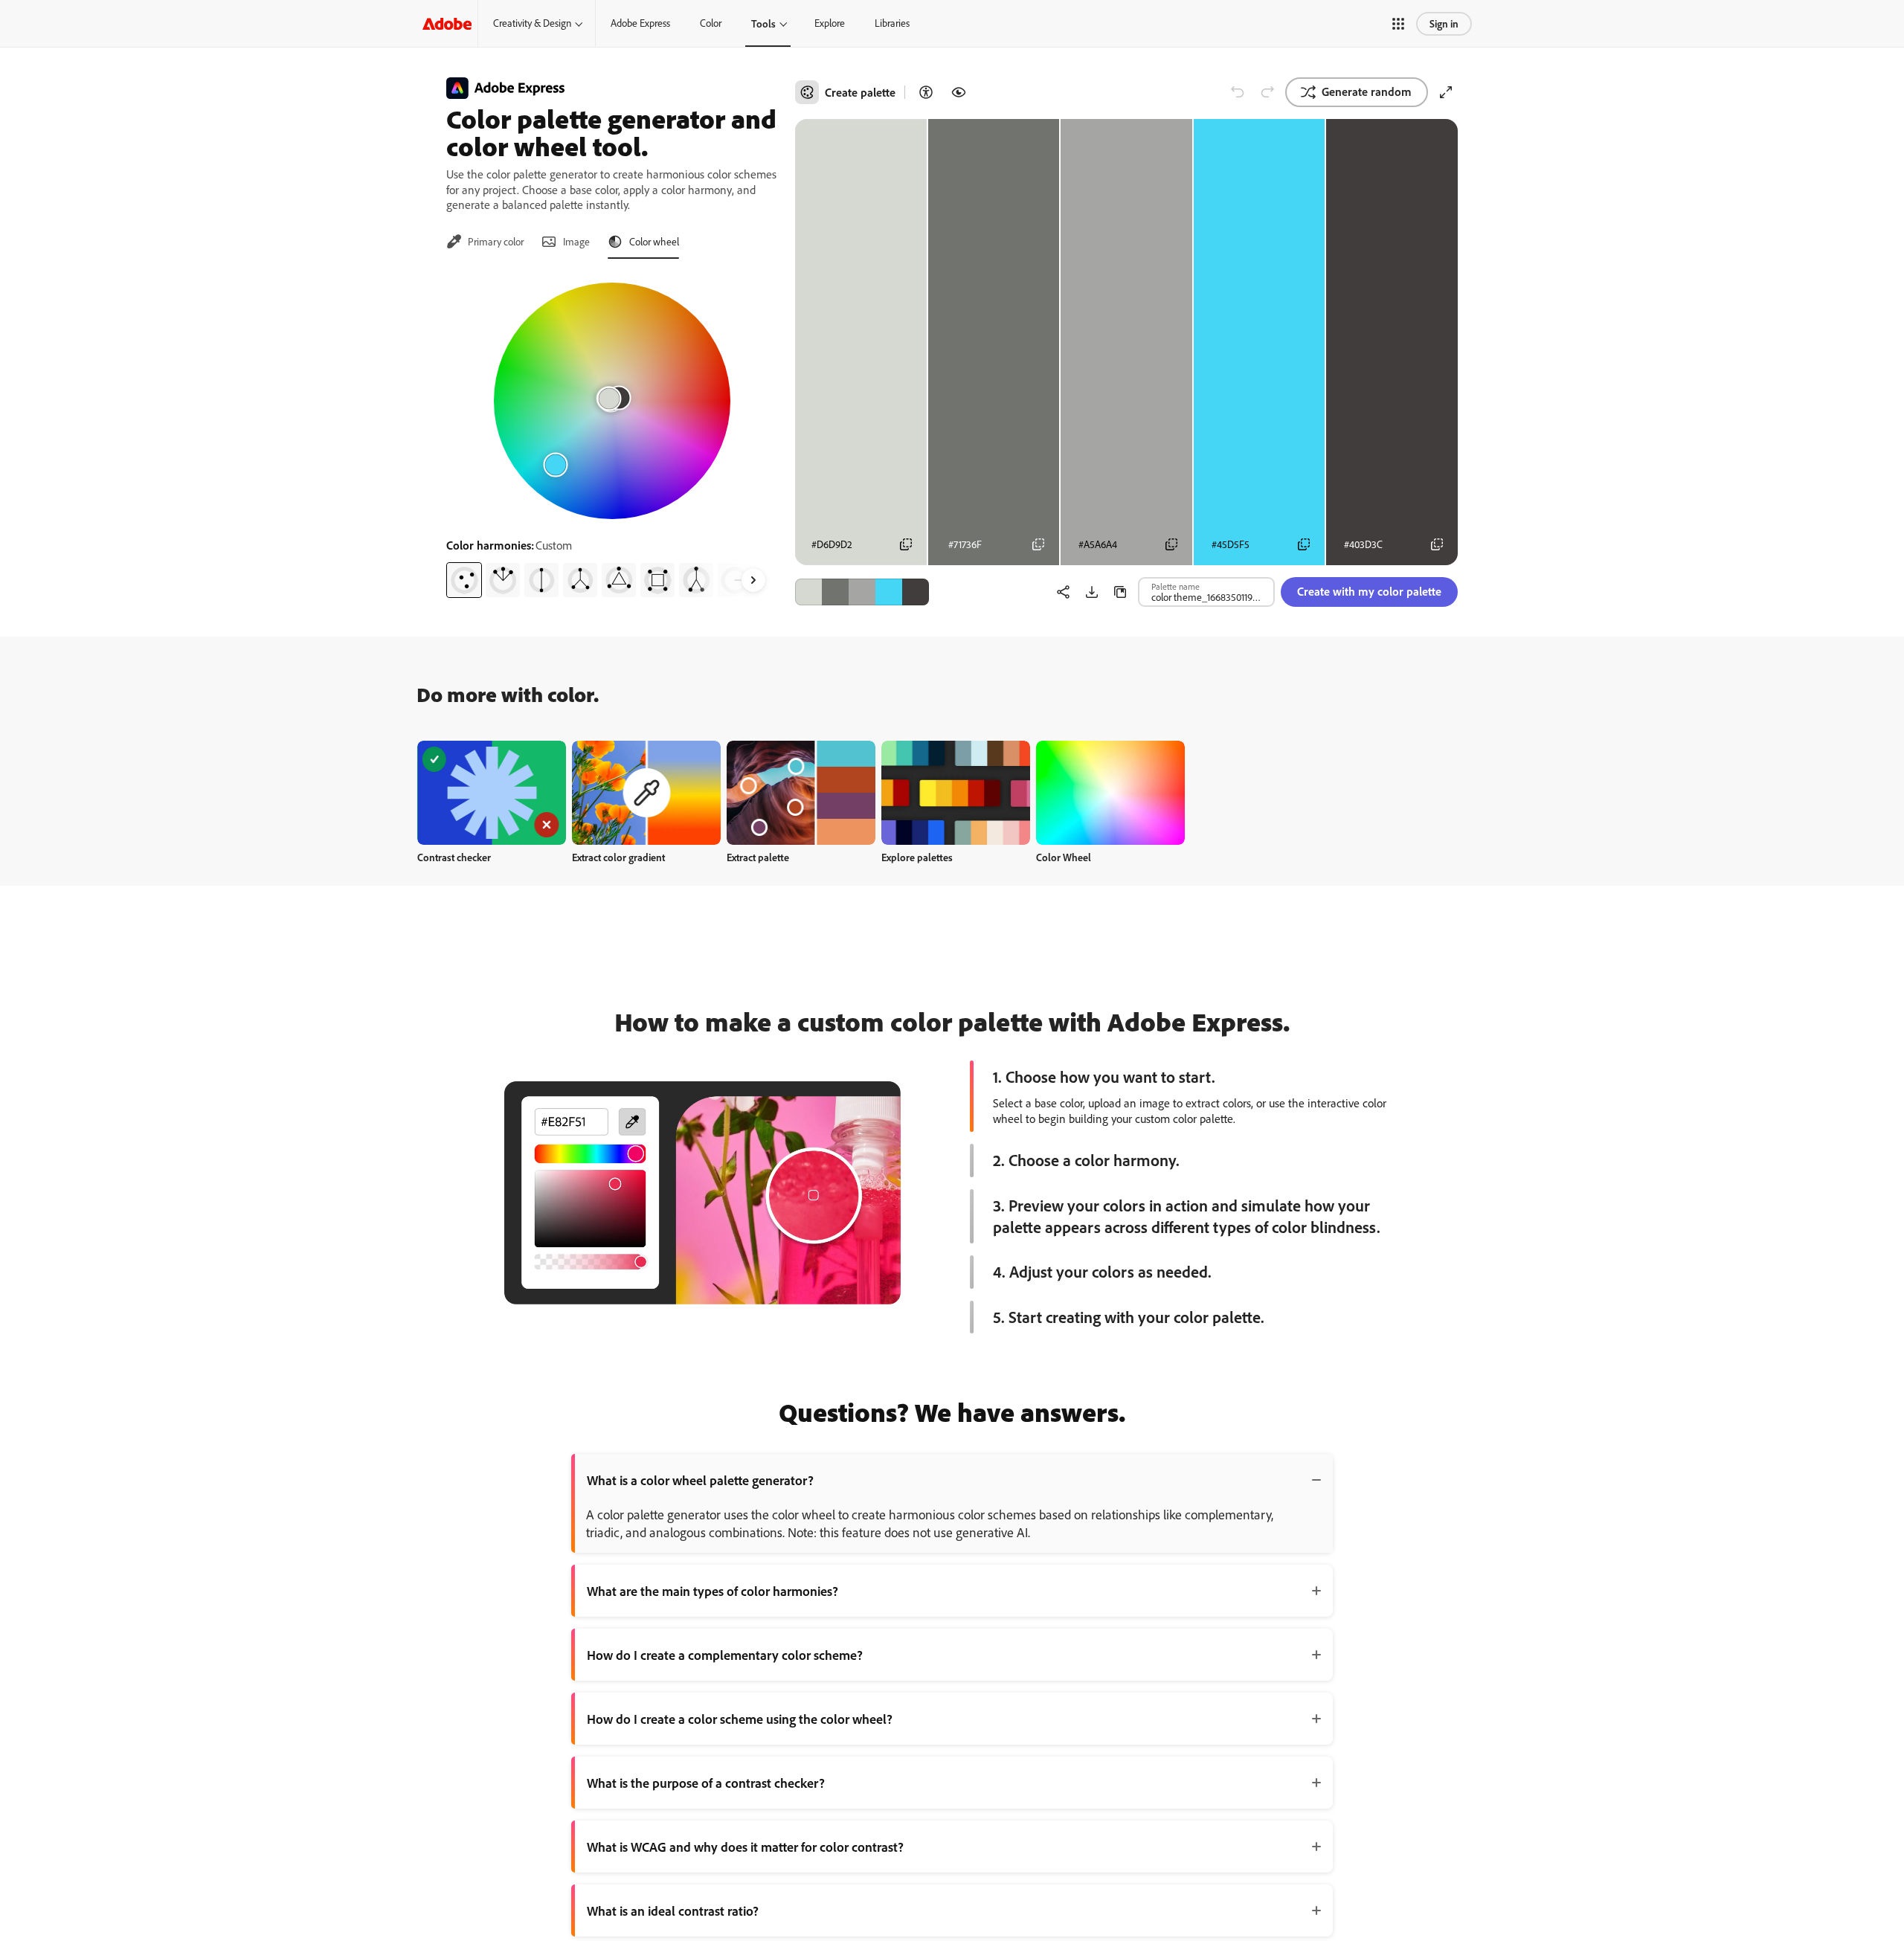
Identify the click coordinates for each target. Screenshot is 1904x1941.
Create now (492, 792)
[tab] (485, 242)
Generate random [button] (1367, 91)
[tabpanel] (612, 434)
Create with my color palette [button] (1369, 591)
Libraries (892, 23)
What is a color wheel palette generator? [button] (700, 1480)
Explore (830, 23)
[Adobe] (447, 23)
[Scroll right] (753, 580)
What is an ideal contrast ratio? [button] (673, 1911)
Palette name (1175, 586)
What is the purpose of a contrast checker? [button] (706, 1783)
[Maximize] (1446, 92)
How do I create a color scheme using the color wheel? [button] (740, 1719)
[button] (1398, 24)
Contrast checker (454, 857)
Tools (763, 23)
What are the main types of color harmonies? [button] (713, 1591)
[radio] (464, 580)
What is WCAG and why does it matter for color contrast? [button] (745, 1847)
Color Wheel (1064, 857)
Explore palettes (917, 857)
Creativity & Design (532, 23)
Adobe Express (640, 23)
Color (711, 23)
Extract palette (758, 857)
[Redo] (1267, 92)
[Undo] (1238, 92)
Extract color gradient (618, 857)
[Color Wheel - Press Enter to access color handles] (612, 401)
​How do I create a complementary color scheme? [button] (725, 1655)
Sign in (1444, 23)
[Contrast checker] (926, 92)
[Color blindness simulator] (959, 92)
